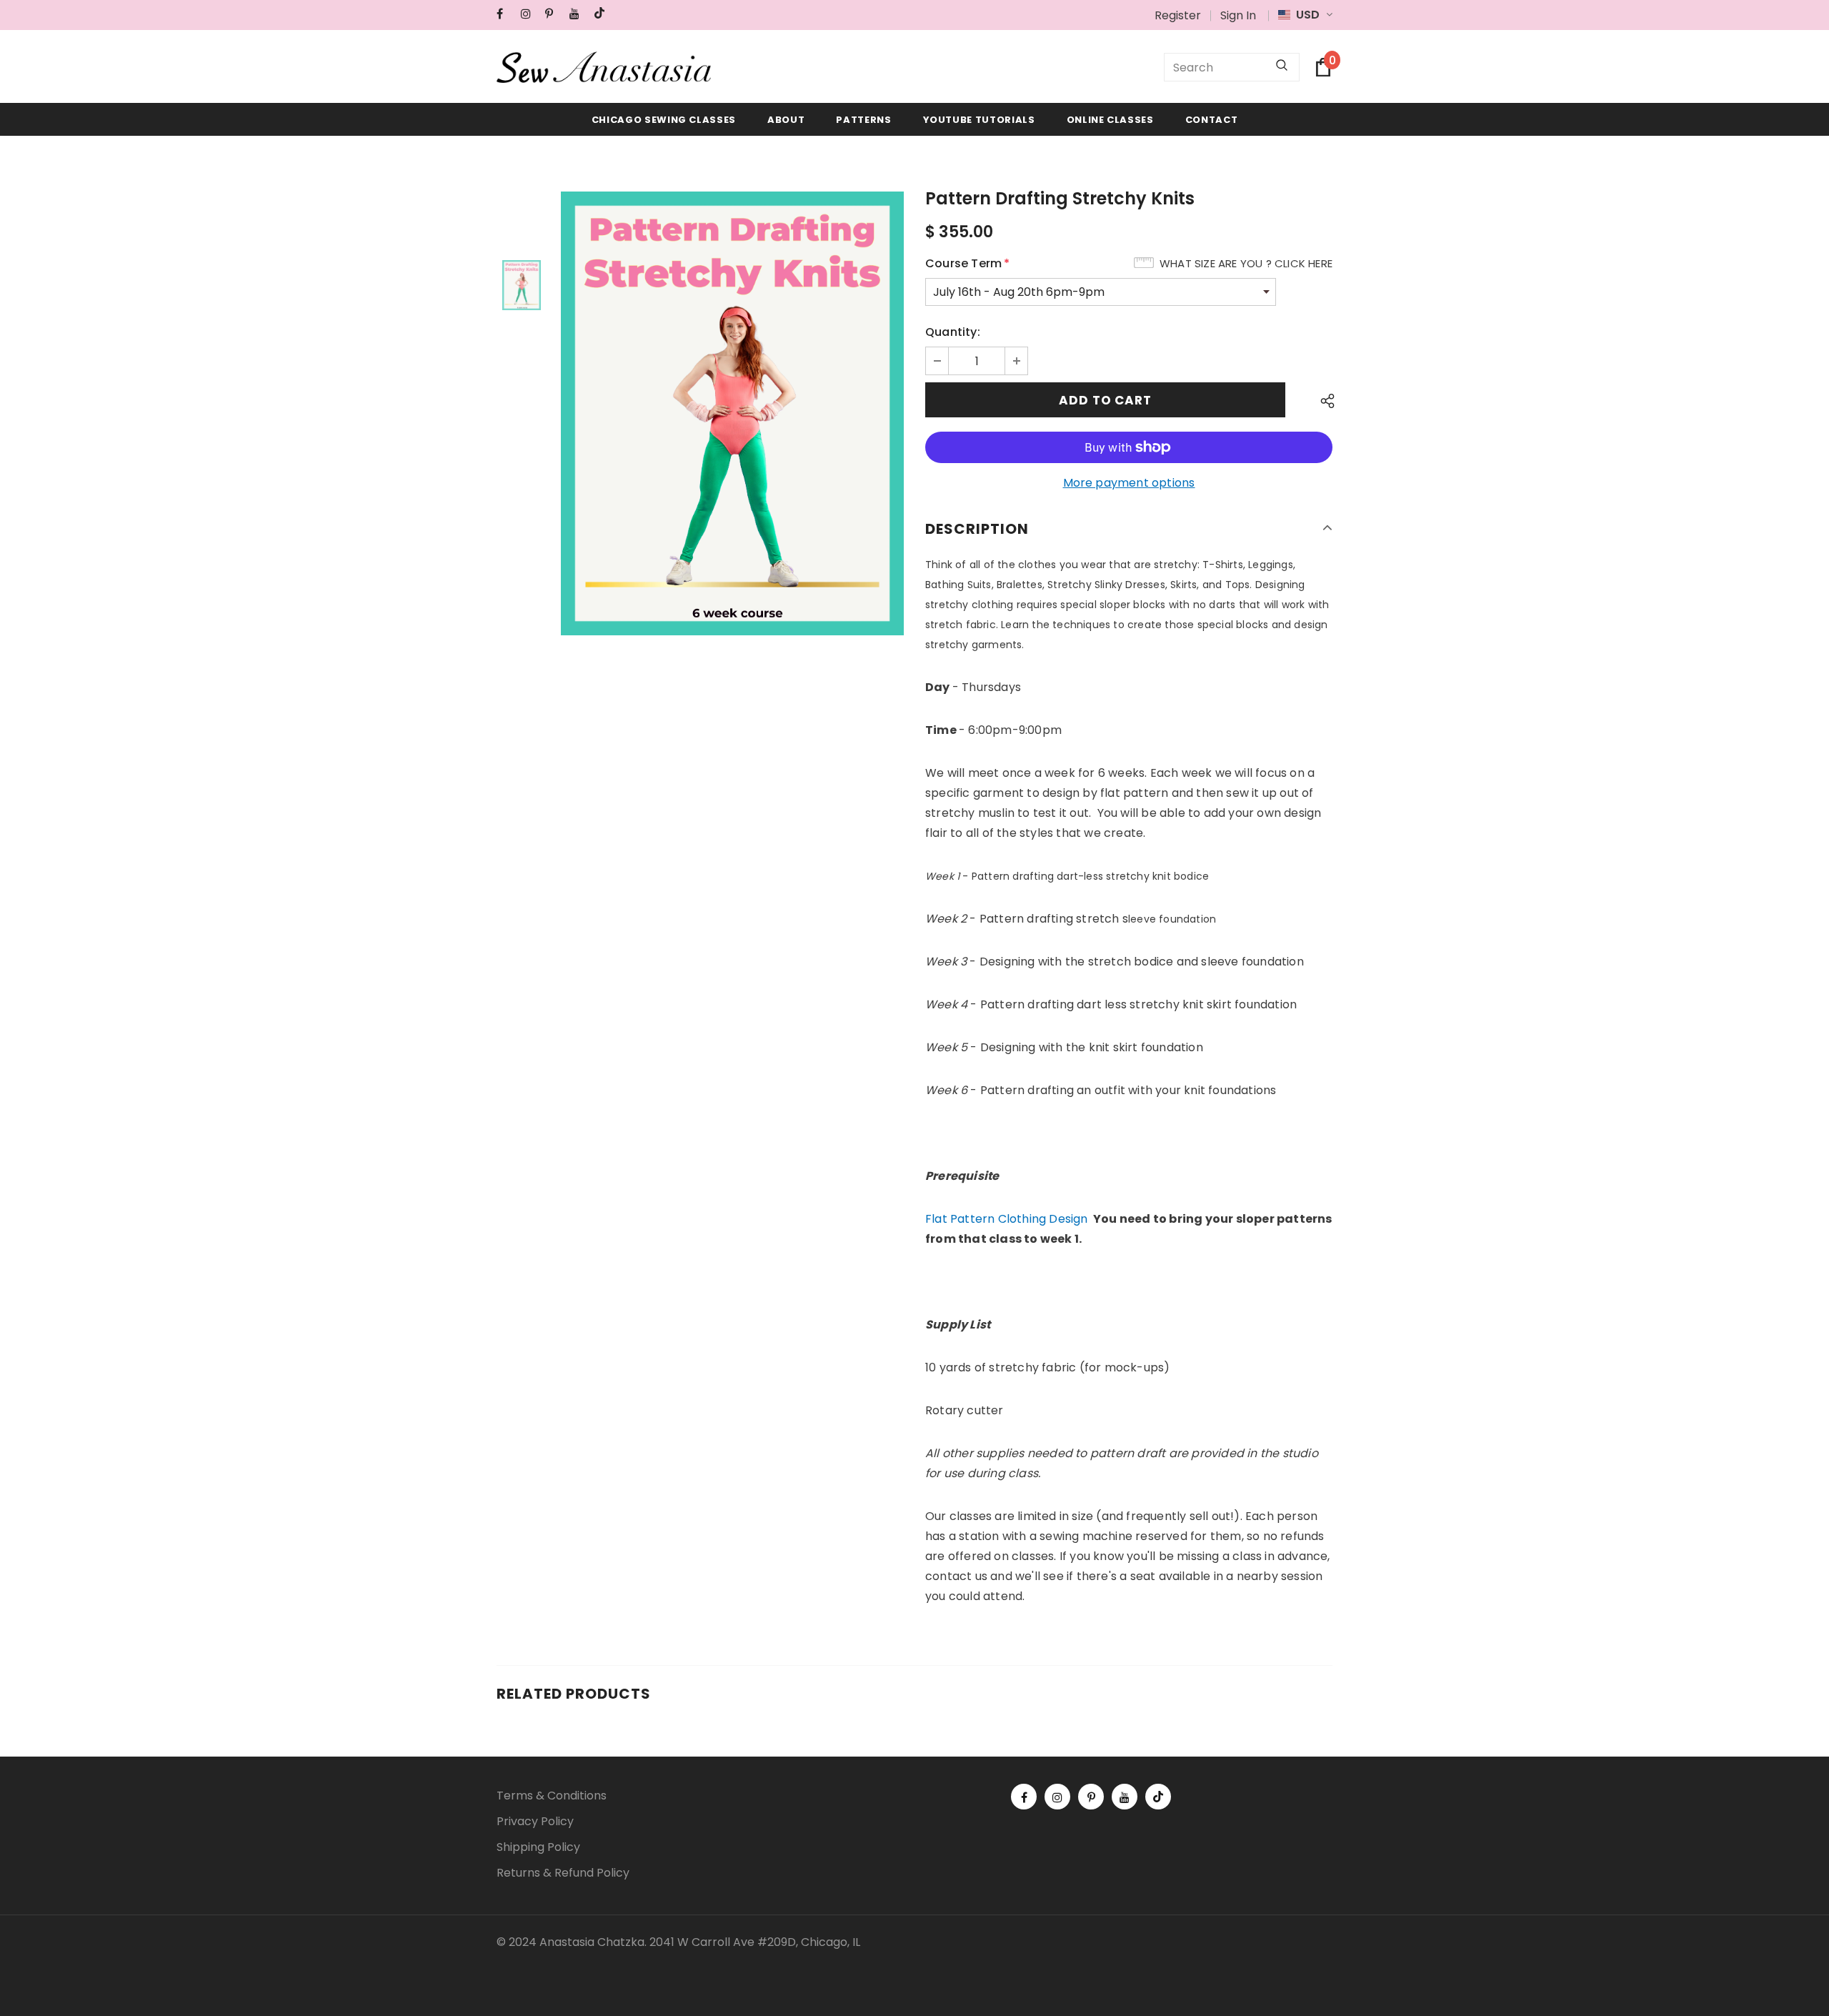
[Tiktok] (603, 14)
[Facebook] (505, 14)
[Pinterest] (554, 14)
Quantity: (953, 332)
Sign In (1238, 15)
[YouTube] (578, 14)
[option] (732, 413)
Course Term (967, 263)
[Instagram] (530, 14)
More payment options (1129, 483)
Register (1178, 15)
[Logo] (604, 67)
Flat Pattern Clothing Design (1007, 1219)
